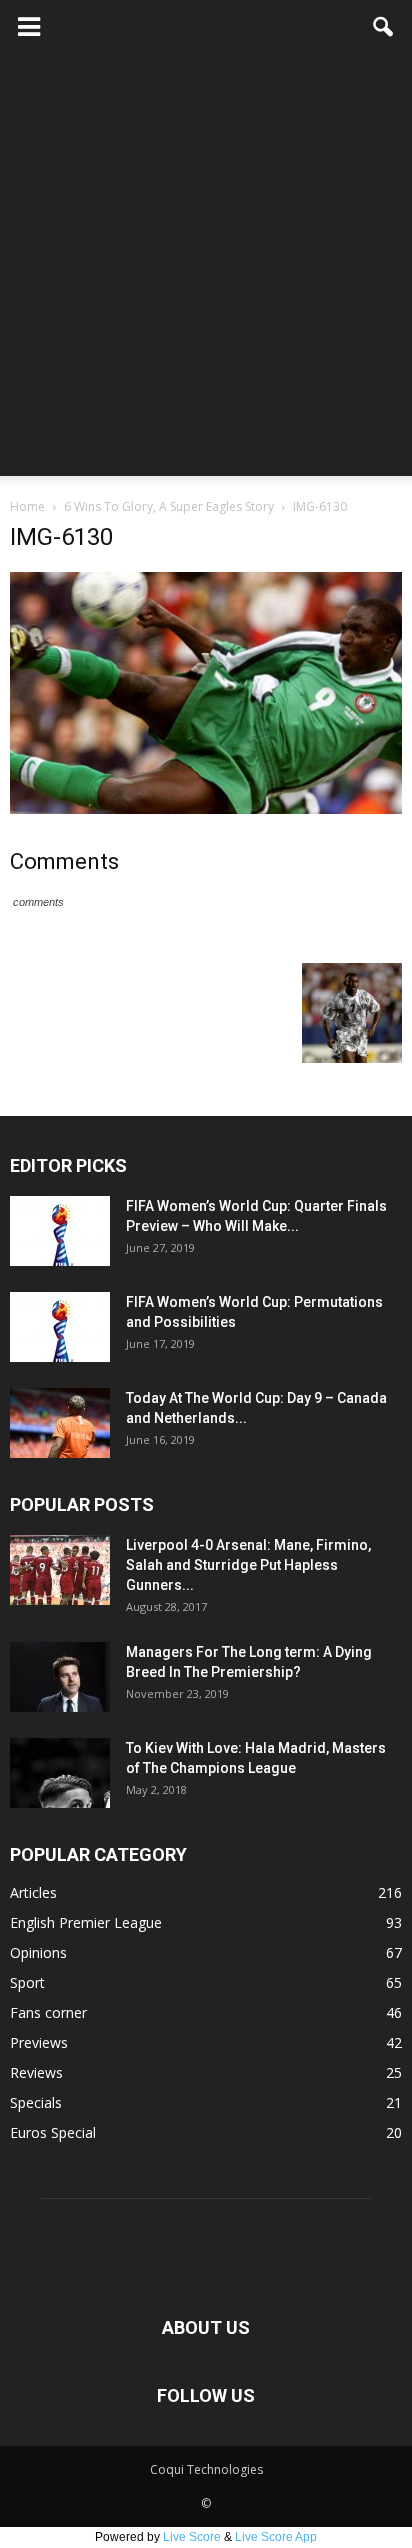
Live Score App (276, 2537)
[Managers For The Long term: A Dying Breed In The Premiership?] (60, 1677)
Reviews (36, 2072)
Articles (33, 1892)
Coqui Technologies (206, 2469)
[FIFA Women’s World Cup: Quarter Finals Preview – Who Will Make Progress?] (60, 1231)
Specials (36, 2102)
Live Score (192, 2537)
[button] (384, 27)
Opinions (38, 1952)
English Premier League (86, 1922)
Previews (39, 2042)
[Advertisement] (206, 270)
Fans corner (48, 2012)
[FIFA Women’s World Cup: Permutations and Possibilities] (60, 1327)
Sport (27, 1982)
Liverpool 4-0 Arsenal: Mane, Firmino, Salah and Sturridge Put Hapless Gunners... (248, 1565)
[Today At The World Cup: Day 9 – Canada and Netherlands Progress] (60, 1423)
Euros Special (53, 2132)
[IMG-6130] (206, 809)
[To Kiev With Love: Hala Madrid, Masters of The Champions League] (60, 1773)
